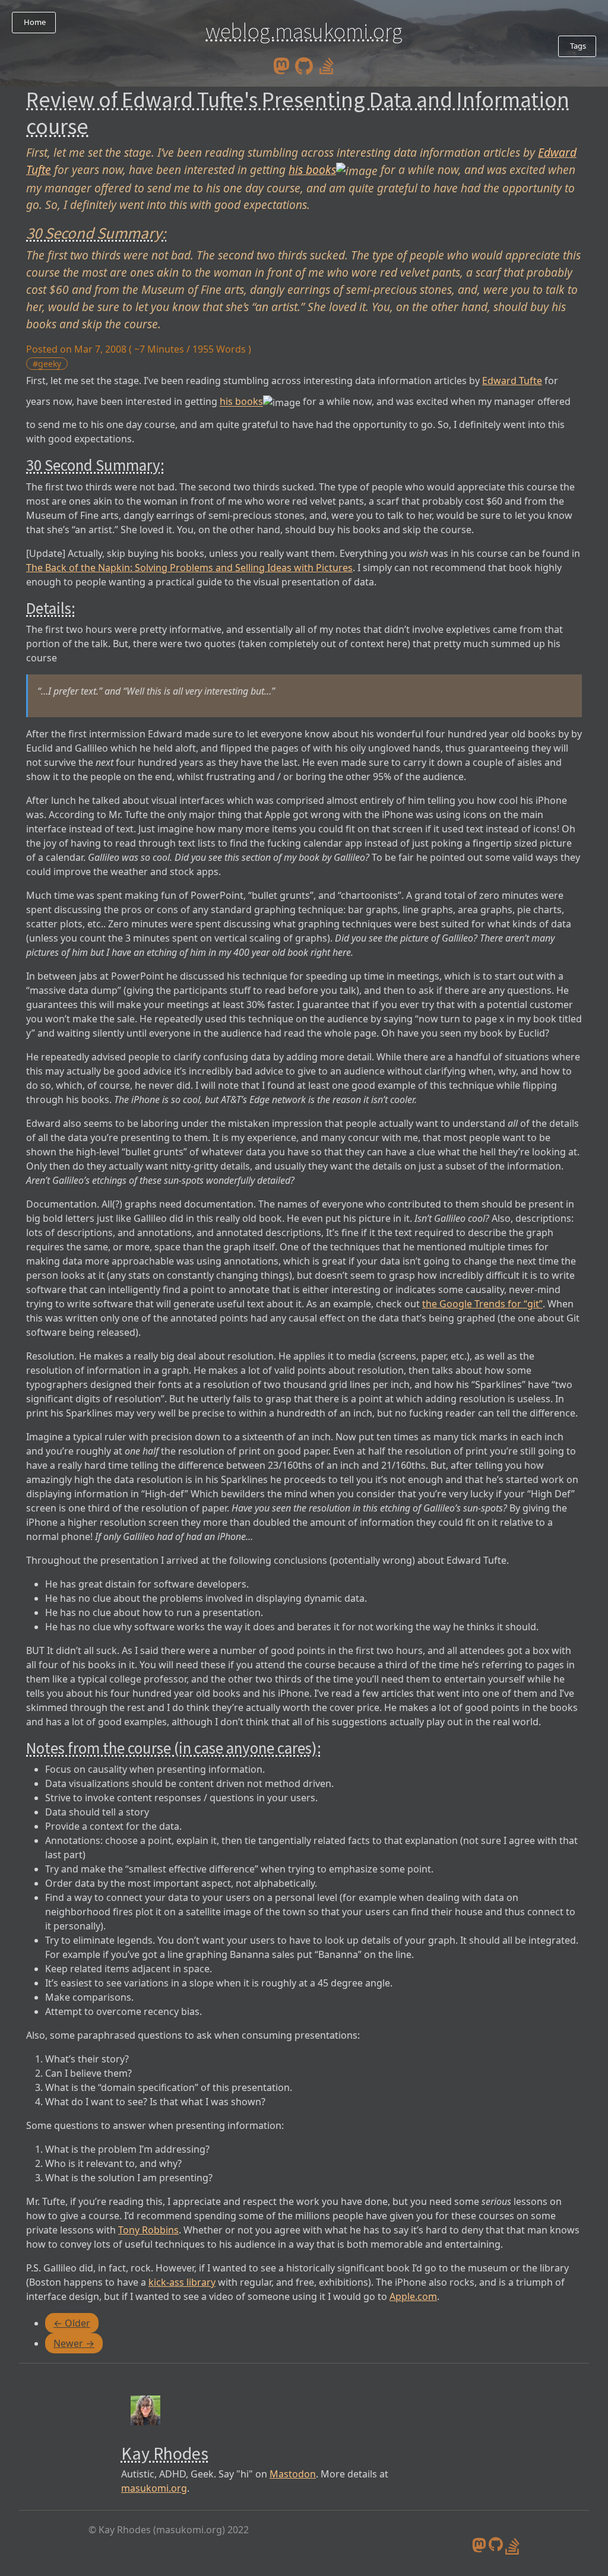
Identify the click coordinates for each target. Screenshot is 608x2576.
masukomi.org (154, 2488)
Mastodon (293, 2474)
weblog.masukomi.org (304, 31)
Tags (577, 46)
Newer (74, 2343)
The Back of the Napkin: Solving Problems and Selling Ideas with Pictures (189, 568)
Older (72, 2323)
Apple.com (413, 2296)
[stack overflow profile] (327, 65)
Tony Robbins (148, 2230)
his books (312, 169)
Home (34, 22)
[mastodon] (281, 65)
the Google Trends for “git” (482, 1304)
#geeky (47, 364)
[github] (304, 65)
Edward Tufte (512, 381)
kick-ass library (182, 2282)
